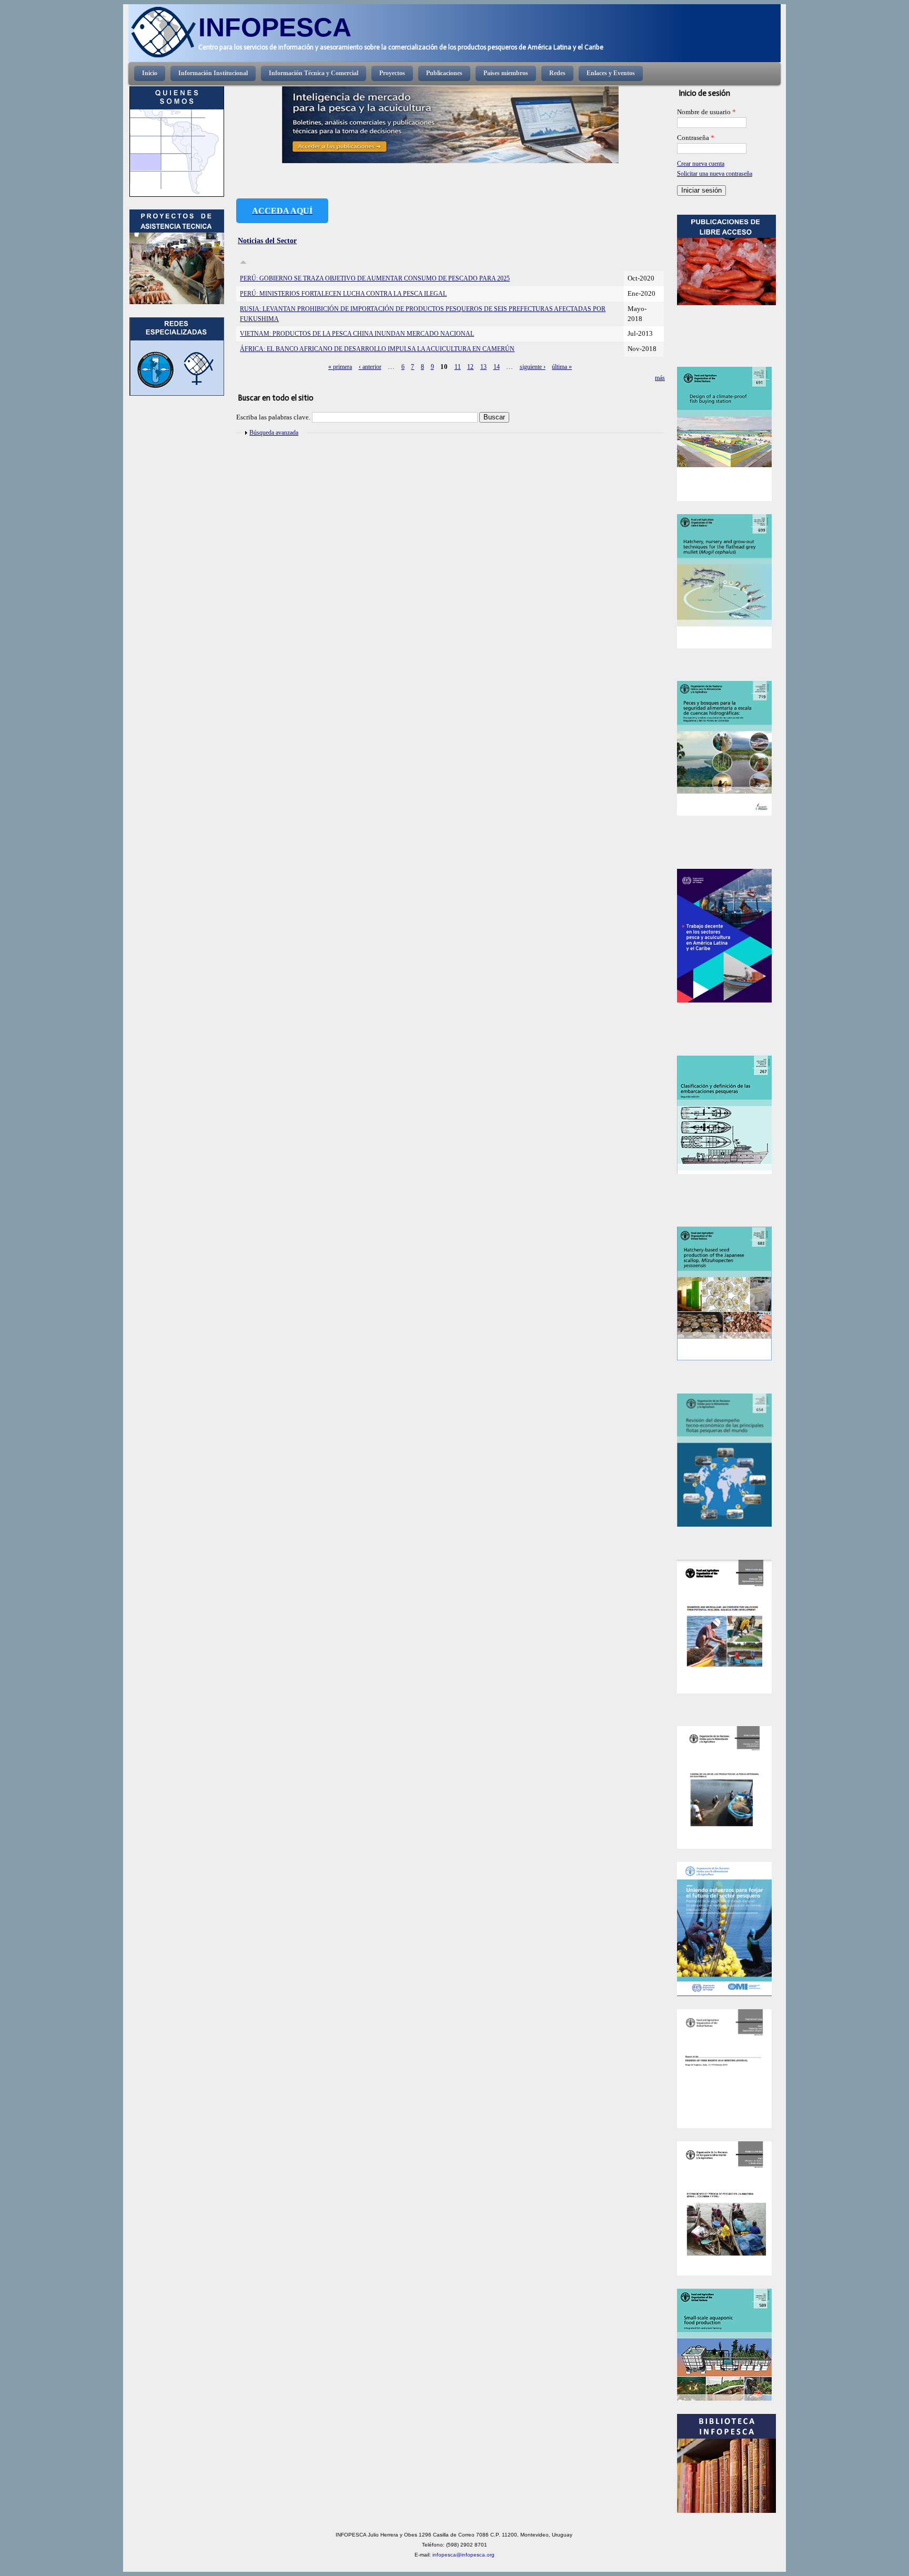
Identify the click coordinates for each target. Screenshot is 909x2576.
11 (458, 367)
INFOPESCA (275, 27)
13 (483, 367)
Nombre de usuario (706, 112)
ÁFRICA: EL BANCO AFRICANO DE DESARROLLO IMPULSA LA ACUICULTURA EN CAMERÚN (377, 349)
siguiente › (533, 367)
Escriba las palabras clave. (274, 417)
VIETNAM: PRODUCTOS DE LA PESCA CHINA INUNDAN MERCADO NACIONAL (357, 334)
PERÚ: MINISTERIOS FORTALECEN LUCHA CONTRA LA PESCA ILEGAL (343, 294)
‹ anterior (370, 367)
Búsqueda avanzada (274, 433)
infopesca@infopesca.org (463, 2555)
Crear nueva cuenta (701, 164)
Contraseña (696, 138)
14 (497, 367)
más (660, 378)
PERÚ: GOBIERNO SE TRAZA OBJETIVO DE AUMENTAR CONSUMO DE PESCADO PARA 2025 (375, 278)
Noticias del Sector (267, 240)
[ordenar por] (243, 263)
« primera (340, 367)
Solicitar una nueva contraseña (715, 174)
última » (562, 367)
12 (470, 367)
